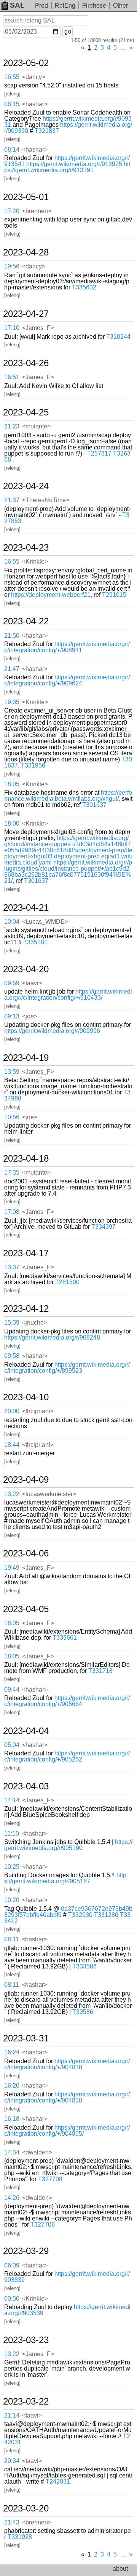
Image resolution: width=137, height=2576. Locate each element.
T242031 (58, 2481)
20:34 (12, 2461)
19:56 (12, 266)
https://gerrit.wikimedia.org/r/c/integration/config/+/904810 (67, 2097)
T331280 (106, 1915)
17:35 (12, 1172)
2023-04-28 (26, 252)
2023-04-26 (26, 363)
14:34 (12, 2152)
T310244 (118, 337)
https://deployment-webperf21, (52, 595)
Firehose (94, 6)
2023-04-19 (26, 1058)
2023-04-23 (26, 548)
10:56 (12, 1117)
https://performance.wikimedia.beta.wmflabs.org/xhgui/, (68, 796)
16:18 (12, 2119)
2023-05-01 (26, 197)
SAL (17, 5)
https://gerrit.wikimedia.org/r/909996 (52, 1031)
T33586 (83, 2012)
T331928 (20, 2537)
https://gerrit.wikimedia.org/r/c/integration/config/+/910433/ (68, 995)
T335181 (35, 942)
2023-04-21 (26, 908)
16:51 (12, 377)
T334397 (104, 1227)
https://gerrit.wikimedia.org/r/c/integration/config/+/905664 (67, 1701)
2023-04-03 (26, 1786)
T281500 (67, 1282)
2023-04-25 (26, 412)
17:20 (12, 211)
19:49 (12, 1568)
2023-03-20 (26, 2508)
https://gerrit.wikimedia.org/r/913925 (74, 164)
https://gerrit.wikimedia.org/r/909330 (68, 128)
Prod (41, 6)
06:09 (12, 2265)
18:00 (12, 823)
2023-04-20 (26, 969)
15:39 (12, 1323)
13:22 (12, 1494)
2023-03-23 (26, 2340)
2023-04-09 (26, 1480)
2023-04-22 (26, 621)
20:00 (12, 1411)
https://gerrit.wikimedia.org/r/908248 (52, 1337)
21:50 (12, 636)
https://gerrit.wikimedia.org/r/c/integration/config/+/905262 (67, 1756)
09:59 (12, 983)
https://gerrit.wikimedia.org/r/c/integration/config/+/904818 (67, 2064)
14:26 (12, 2198)
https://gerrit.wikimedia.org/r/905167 (65, 1878)
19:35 (12, 702)
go (68, 32)
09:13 (12, 1016)
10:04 (12, 922)
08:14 (12, 149)
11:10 (12, 1833)
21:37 (12, 500)
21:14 (12, 2415)
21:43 (12, 2522)
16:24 (12, 2052)
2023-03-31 (26, 2038)
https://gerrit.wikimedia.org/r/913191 (67, 167)
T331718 (100, 1671)
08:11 (12, 1939)
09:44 (12, 1690)
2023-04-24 (26, 486)
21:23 (12, 426)
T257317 (99, 453)
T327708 (50, 2179)
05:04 (12, 1745)
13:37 (12, 1267)
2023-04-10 (26, 1397)
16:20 (12, 2086)
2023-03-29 (26, 2251)
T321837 (47, 131)
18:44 (12, 1445)
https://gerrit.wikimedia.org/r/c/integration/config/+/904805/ (67, 2131)
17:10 (12, 328)
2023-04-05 (26, 1609)
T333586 (84, 1966)
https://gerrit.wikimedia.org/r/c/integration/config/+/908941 (67, 647)
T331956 (33, 765)
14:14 (12, 1800)
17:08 (12, 1212)
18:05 (12, 784)
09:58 (12, 1356)
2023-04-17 (26, 1253)
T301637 (94, 805)
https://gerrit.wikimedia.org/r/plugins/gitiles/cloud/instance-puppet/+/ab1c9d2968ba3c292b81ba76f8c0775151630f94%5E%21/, (68, 872)
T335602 (84, 287)
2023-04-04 (26, 1731)
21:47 (12, 669)
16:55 (12, 77)
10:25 (12, 1867)
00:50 (12, 2299)
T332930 (80, 1915)
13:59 (12, 1072)
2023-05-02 (26, 63)
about (120, 2569)
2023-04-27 (26, 314)
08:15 (12, 104)
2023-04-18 (26, 1159)
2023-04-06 (26, 1553)
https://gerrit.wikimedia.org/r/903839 (67, 2277)
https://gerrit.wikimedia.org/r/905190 (68, 1845)
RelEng (65, 6)
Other (120, 6)
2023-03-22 (26, 2401)
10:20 (12, 1900)
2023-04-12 (26, 1309)
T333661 (65, 1638)
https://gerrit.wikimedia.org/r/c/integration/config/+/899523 (67, 1368)
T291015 (114, 595)
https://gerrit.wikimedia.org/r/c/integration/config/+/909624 (67, 680)
